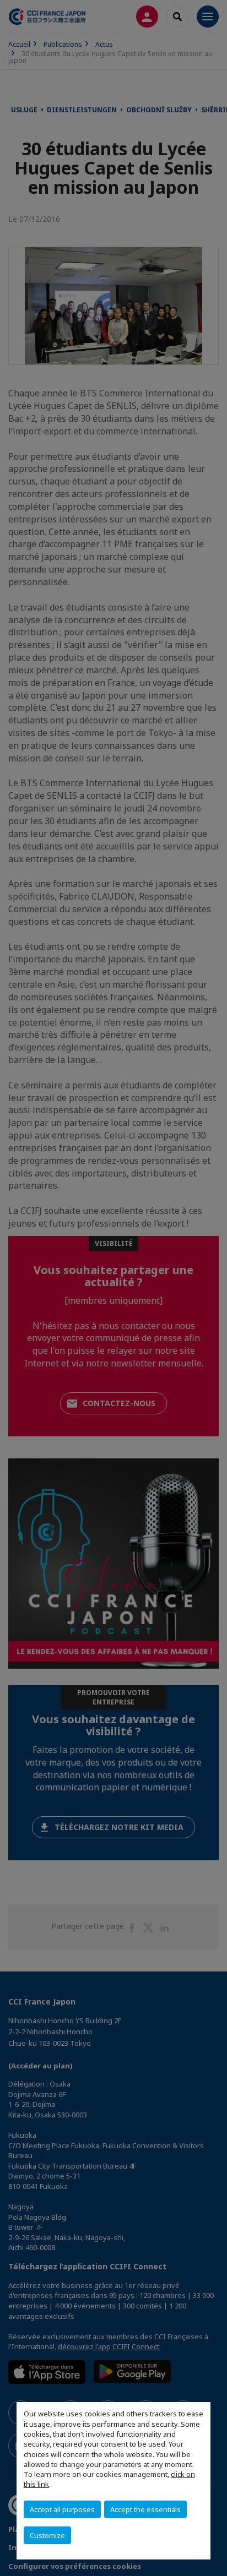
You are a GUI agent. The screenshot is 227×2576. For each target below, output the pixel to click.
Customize (47, 2535)
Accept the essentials (145, 2509)
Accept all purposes (62, 2509)
